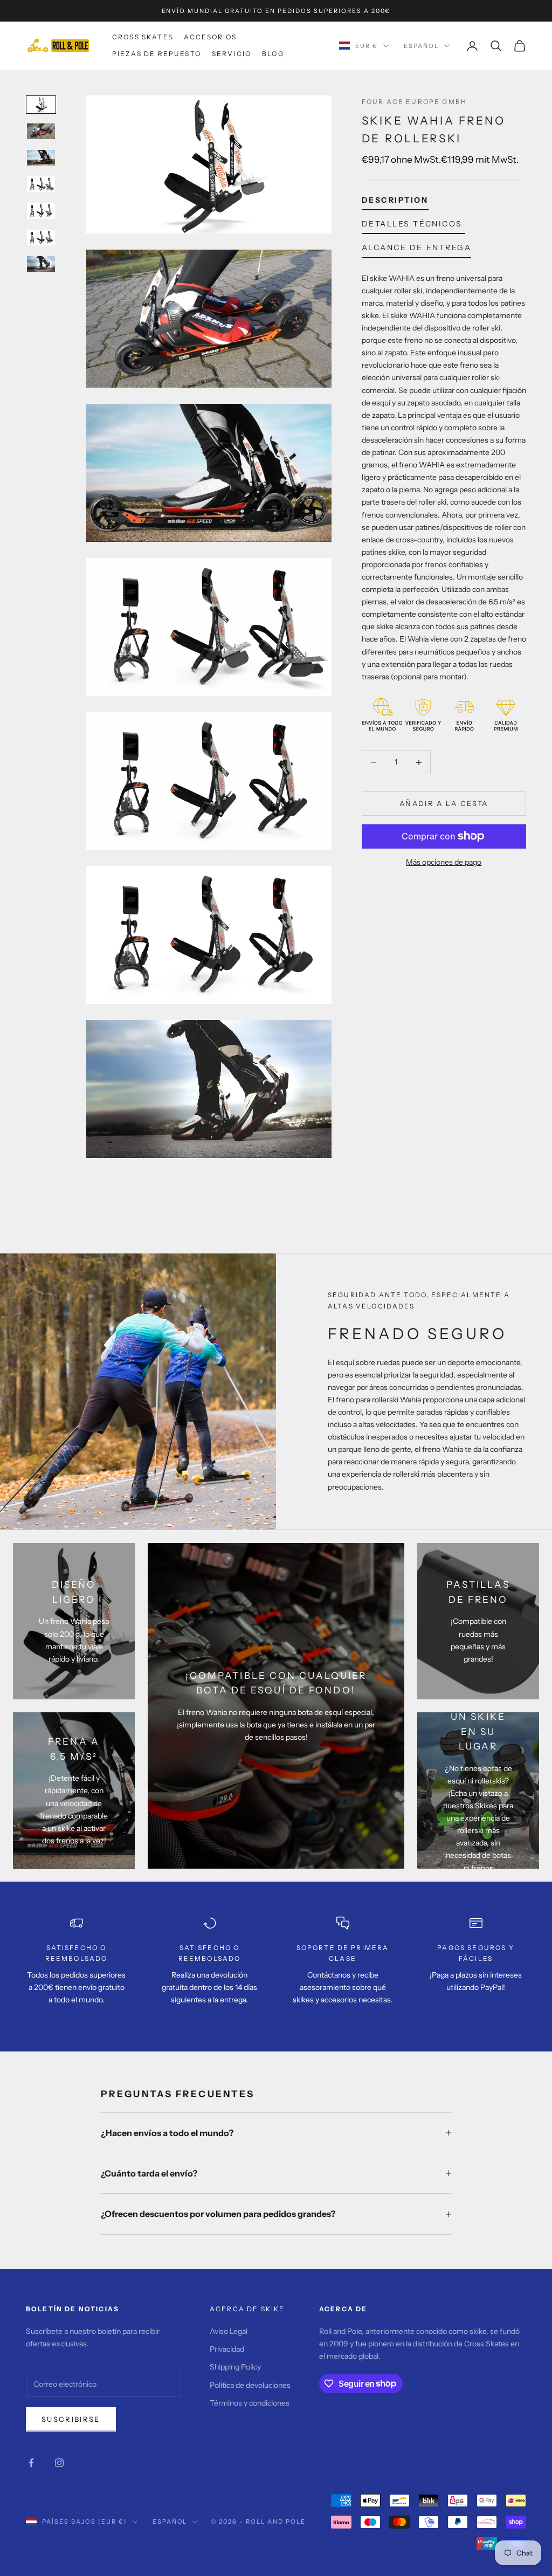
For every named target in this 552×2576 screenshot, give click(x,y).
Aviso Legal (229, 2331)
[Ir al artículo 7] (41, 264)
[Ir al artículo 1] (41, 104)
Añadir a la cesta (444, 803)
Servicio (232, 54)
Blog (273, 54)
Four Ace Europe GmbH (414, 102)
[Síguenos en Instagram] (59, 2463)
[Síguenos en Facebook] (31, 2463)
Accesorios (211, 37)
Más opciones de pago (444, 862)
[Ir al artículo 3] (41, 158)
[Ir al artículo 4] (41, 184)
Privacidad (227, 2349)
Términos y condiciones (250, 2403)
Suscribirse (71, 2419)
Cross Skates (143, 37)
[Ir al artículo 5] (41, 211)
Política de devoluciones (250, 2385)
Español (421, 46)
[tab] (395, 202)
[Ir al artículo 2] (41, 131)
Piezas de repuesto (157, 54)
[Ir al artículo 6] (41, 237)
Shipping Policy (235, 2367)
